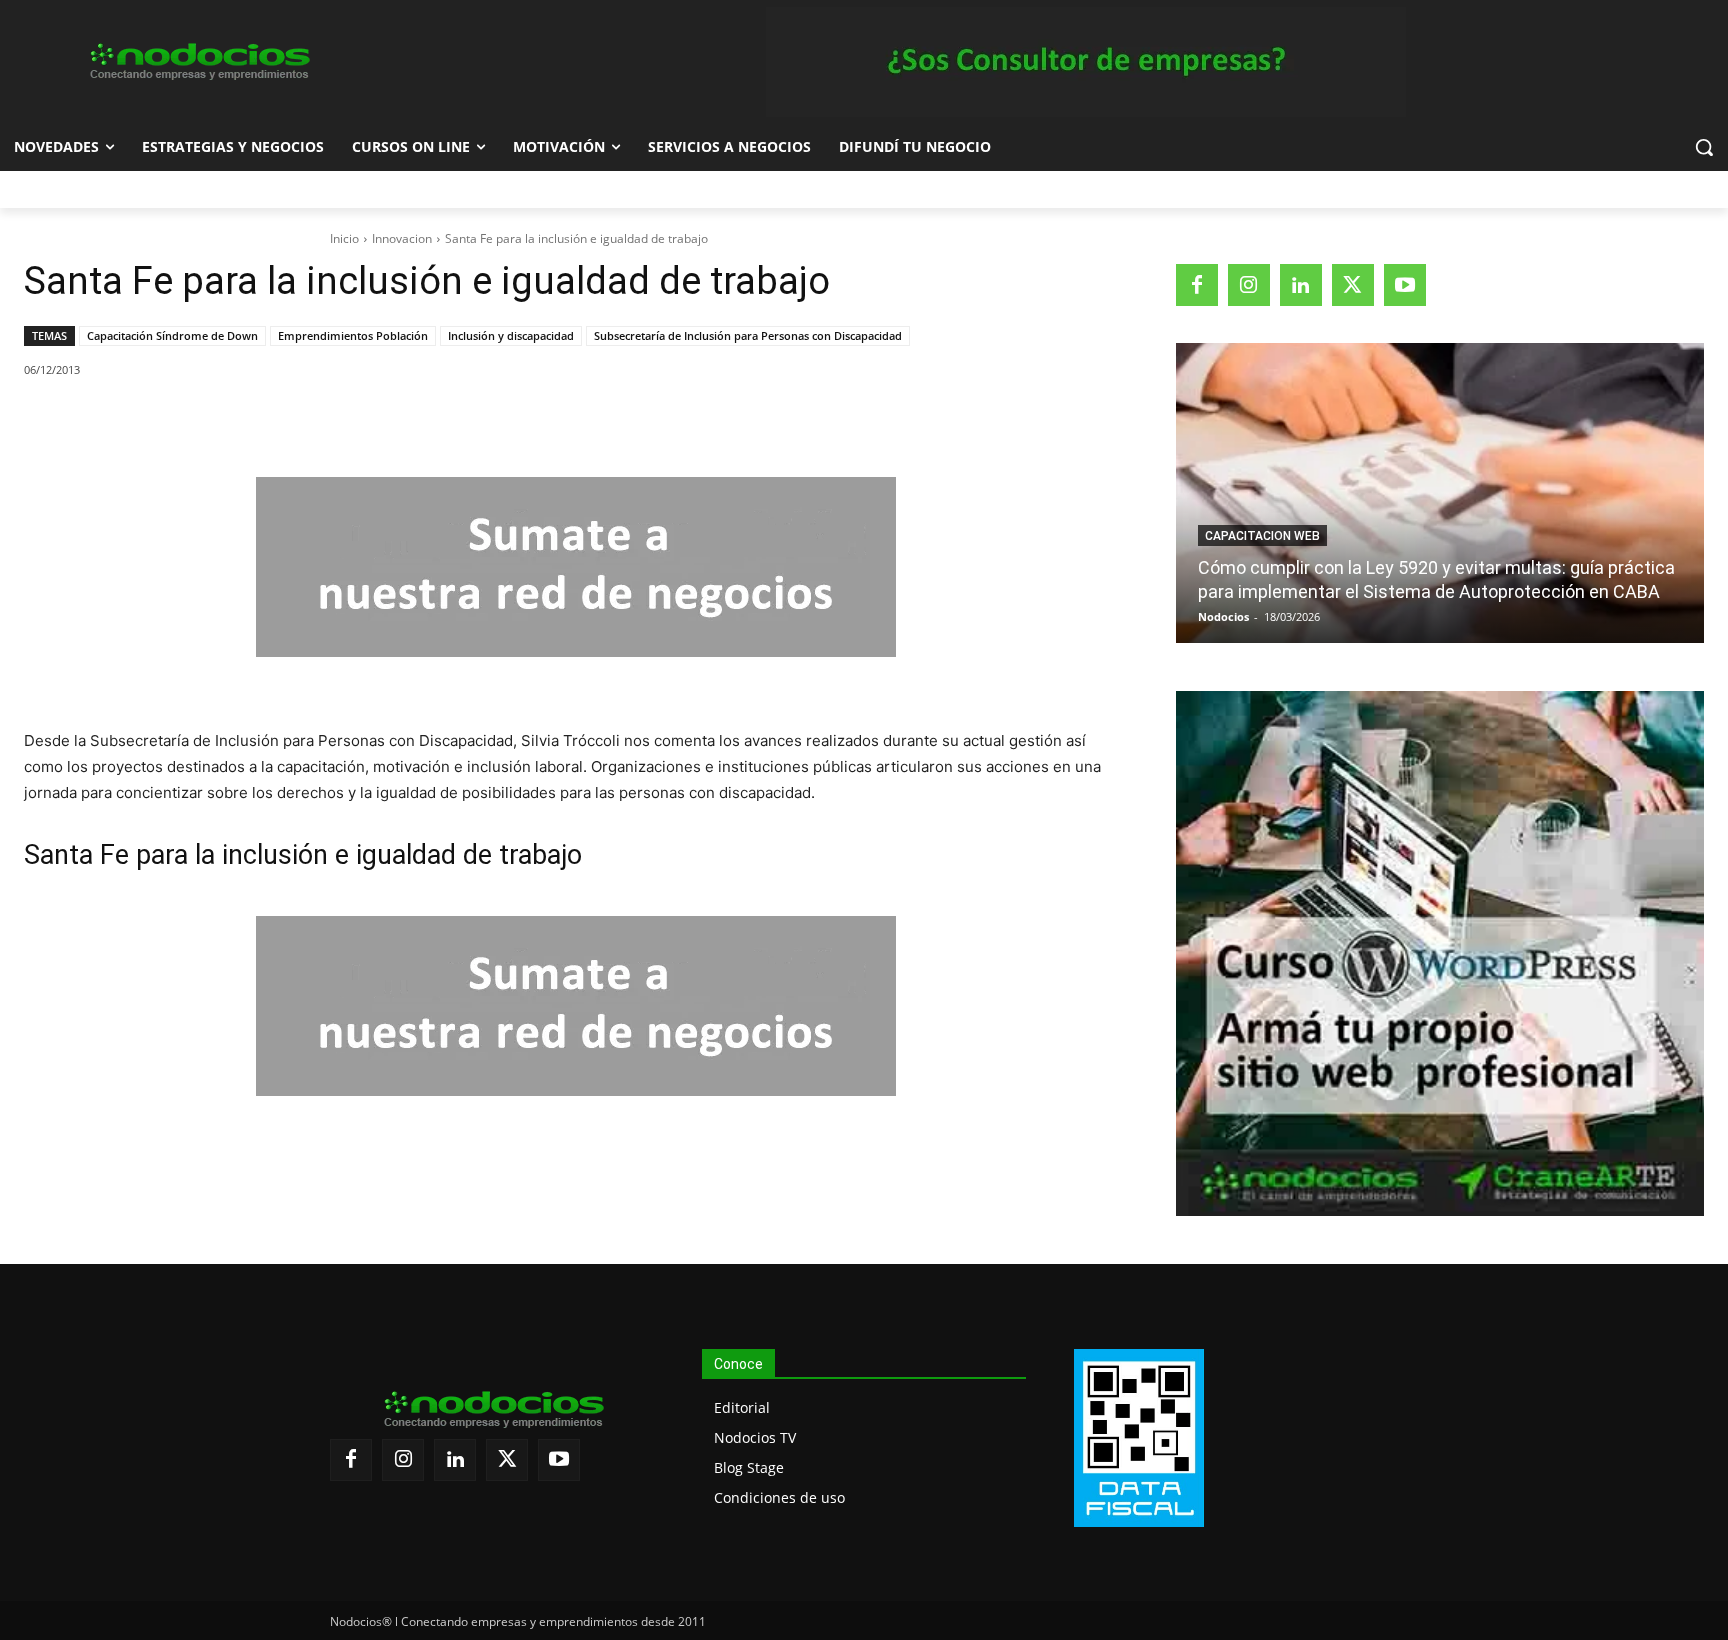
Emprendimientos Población (353, 335)
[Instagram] (1249, 285)
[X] (209, 421)
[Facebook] (163, 421)
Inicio (344, 238)
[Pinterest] (255, 421)
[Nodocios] (198, 62)
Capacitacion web (1262, 536)
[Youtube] (1405, 285)
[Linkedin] (301, 421)
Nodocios (1223, 616)
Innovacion (402, 238)
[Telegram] (347, 421)
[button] (1704, 147)
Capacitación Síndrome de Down (172, 335)
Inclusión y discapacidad (511, 335)
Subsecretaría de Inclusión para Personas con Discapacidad (748, 335)
